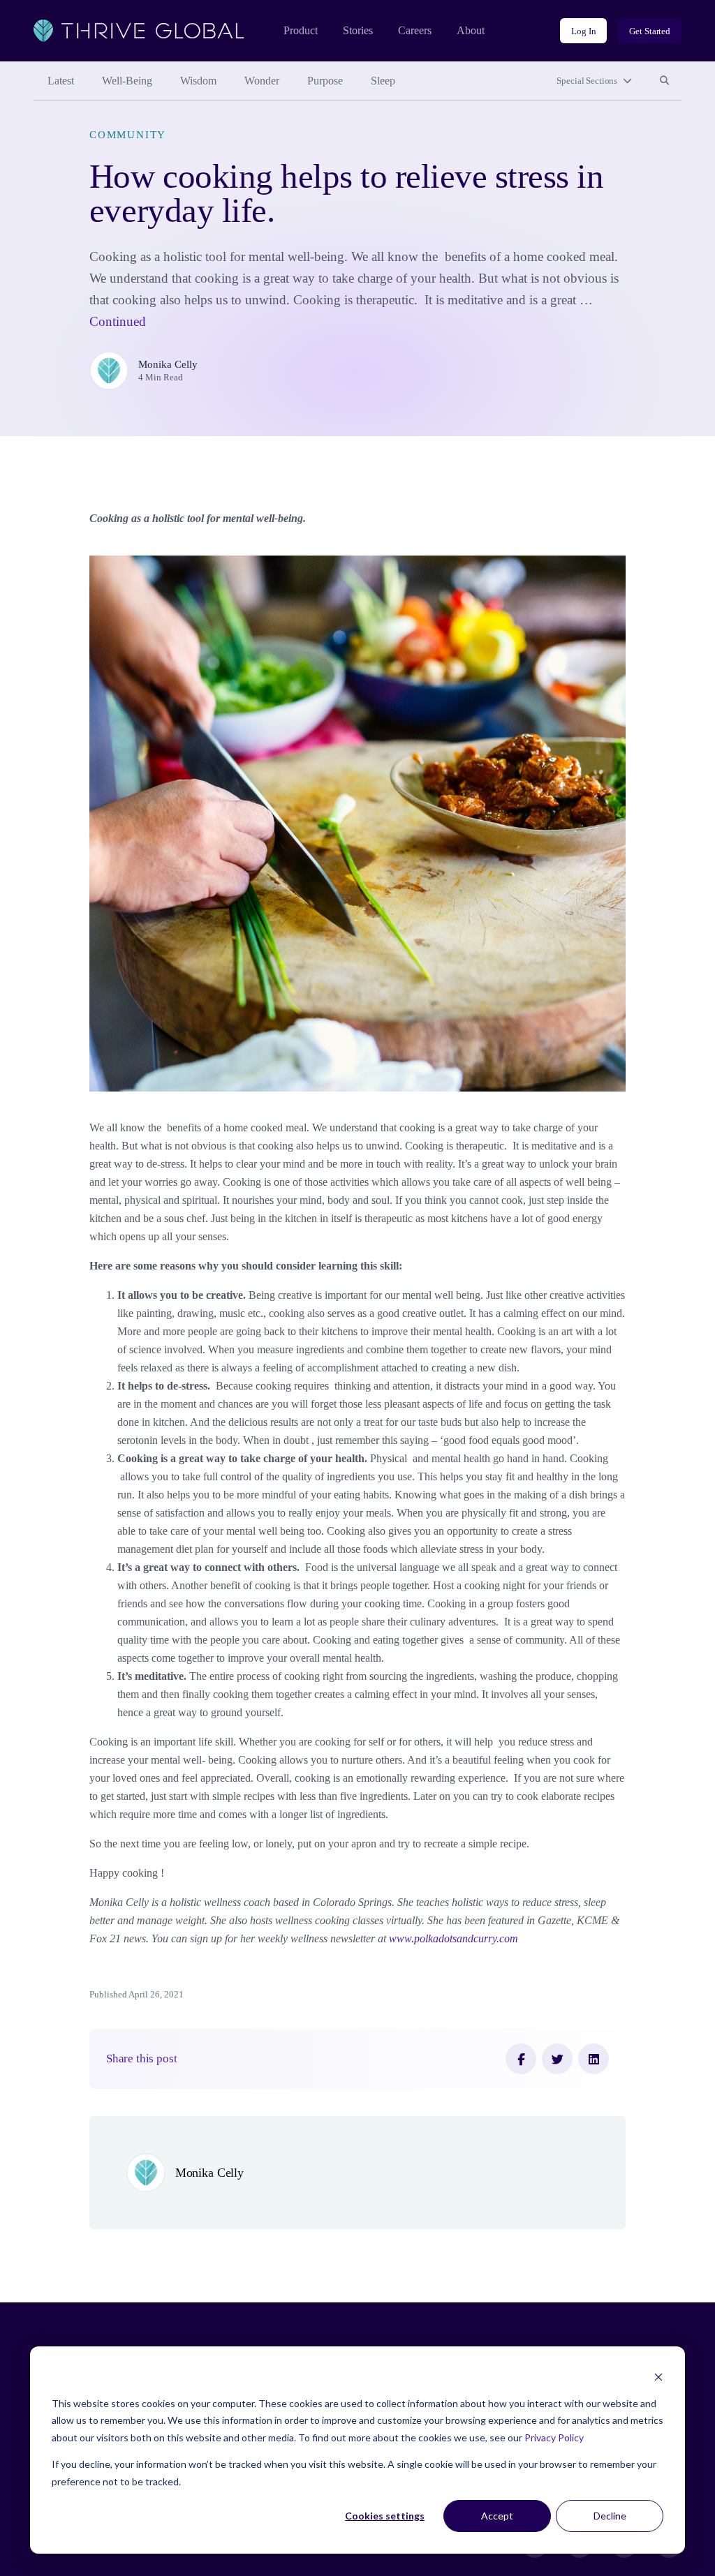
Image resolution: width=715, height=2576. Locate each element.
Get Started (650, 31)
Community (128, 135)
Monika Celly (168, 364)
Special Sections (587, 81)
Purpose (325, 81)
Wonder (262, 81)
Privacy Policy (554, 2437)
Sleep (383, 81)
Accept (497, 2516)
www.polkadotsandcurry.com (454, 1938)
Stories (358, 30)
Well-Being (127, 81)
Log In (583, 31)
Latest (61, 81)
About (471, 30)
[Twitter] (557, 2059)
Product (301, 30)
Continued (118, 321)
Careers (415, 30)
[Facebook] (521, 2059)
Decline (610, 2516)
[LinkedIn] (594, 2059)
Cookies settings (385, 2516)
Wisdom (198, 81)
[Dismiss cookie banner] (658, 2377)
